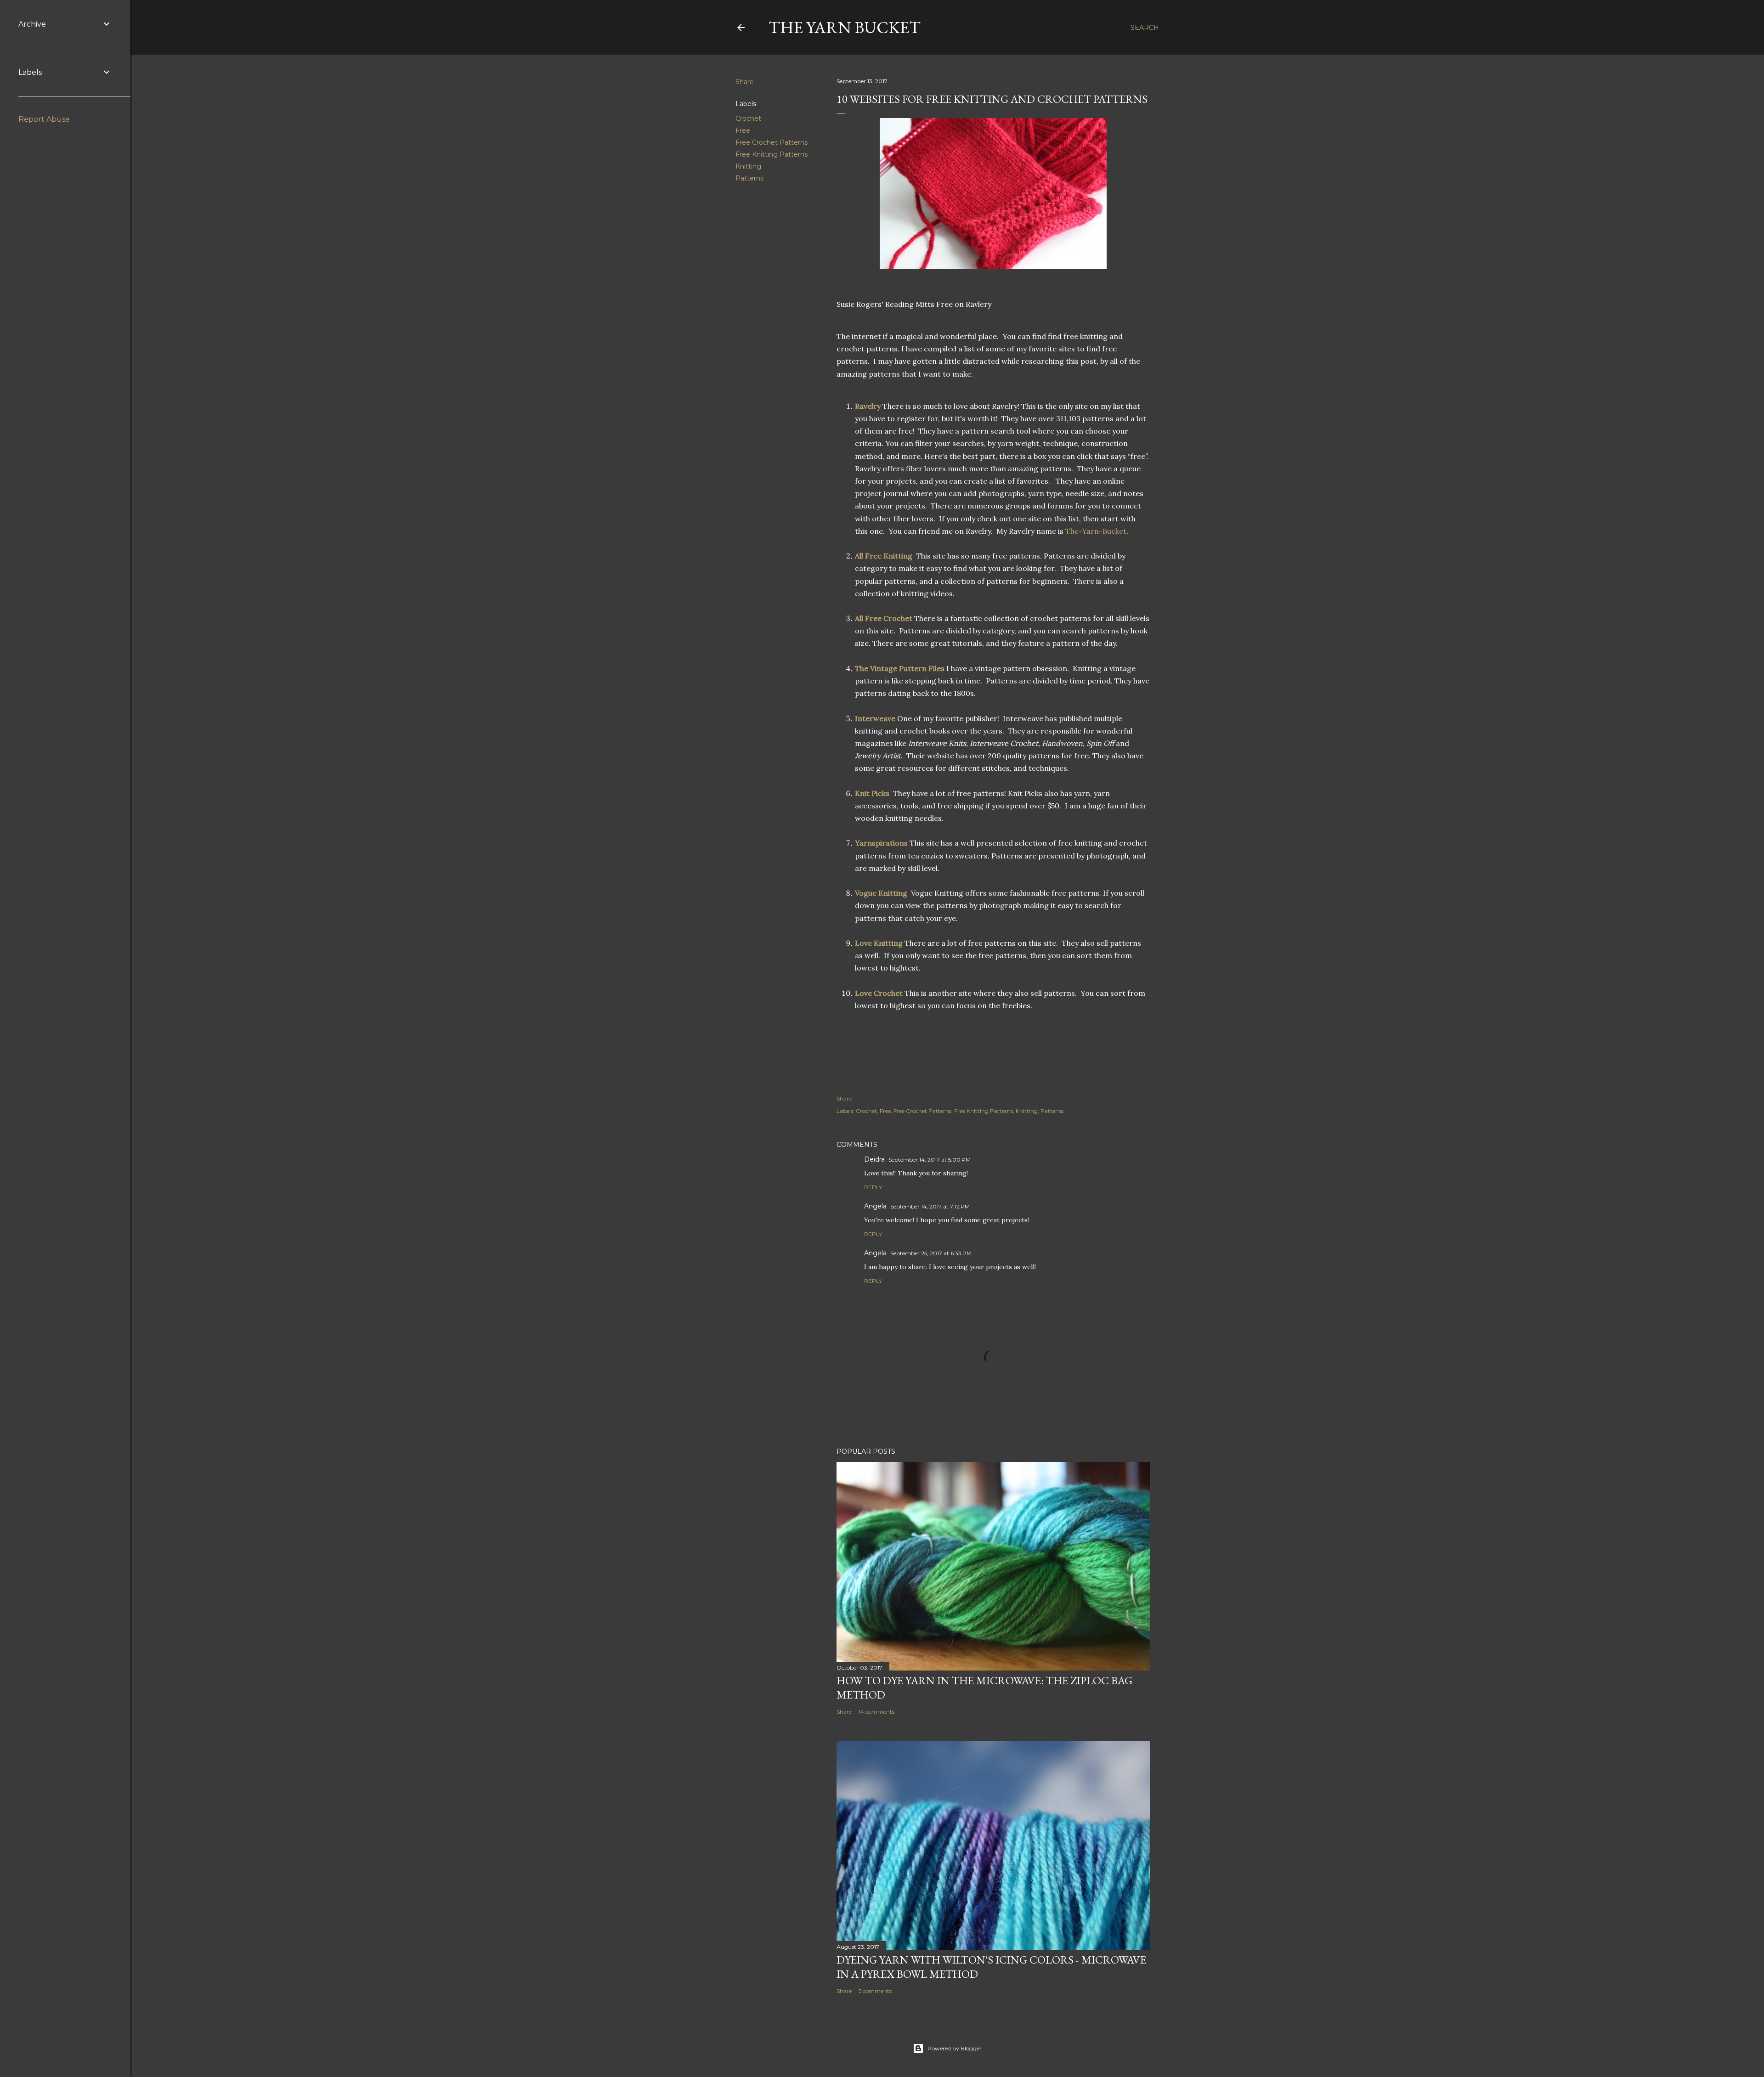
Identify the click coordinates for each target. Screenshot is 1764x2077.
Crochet (748, 119)
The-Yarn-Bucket (1096, 531)
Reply (873, 1187)
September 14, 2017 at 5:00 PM (930, 1160)
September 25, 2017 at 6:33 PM (931, 1253)
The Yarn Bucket (845, 27)
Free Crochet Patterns (772, 142)
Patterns (749, 178)
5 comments (875, 1991)
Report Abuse (44, 119)
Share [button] (745, 82)
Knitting (748, 166)
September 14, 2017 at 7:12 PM (930, 1206)
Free (743, 130)
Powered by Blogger (955, 2048)
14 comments (876, 1712)
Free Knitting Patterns (772, 154)
